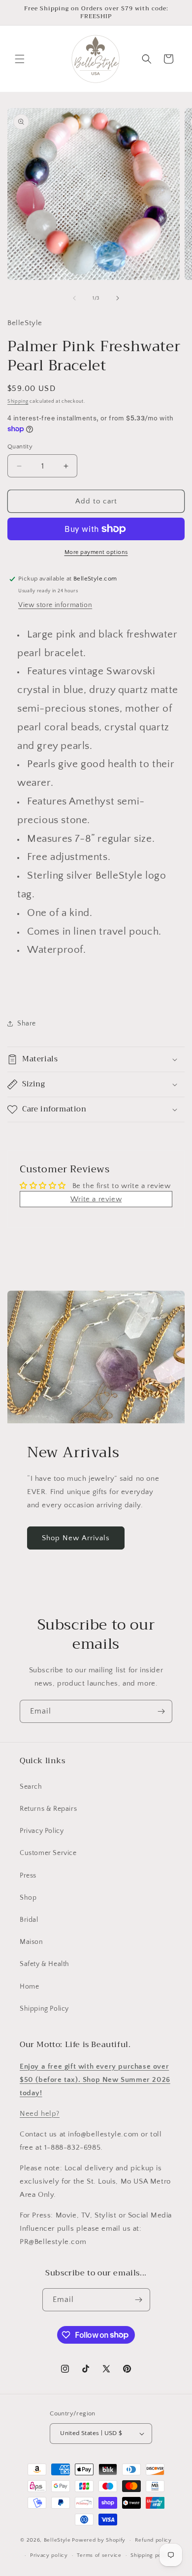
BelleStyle (57, 2540)
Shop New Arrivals (76, 1538)
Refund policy (153, 2540)
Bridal (29, 1920)
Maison (32, 1942)
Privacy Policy (42, 1831)
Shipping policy (151, 2555)
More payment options (96, 552)
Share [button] (27, 1024)
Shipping (18, 402)
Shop (28, 1898)
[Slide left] (74, 298)
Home (29, 1987)
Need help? (40, 2114)
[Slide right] (118, 298)
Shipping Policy (44, 2009)
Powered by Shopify (99, 2540)
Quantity (20, 446)
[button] (20, 59)
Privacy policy (49, 2555)
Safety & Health (45, 1964)
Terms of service (99, 2555)
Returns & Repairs (48, 1809)
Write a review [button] (96, 1199)
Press (28, 1876)
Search (31, 1787)
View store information (55, 605)
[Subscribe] (161, 1711)
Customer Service (48, 1853)
